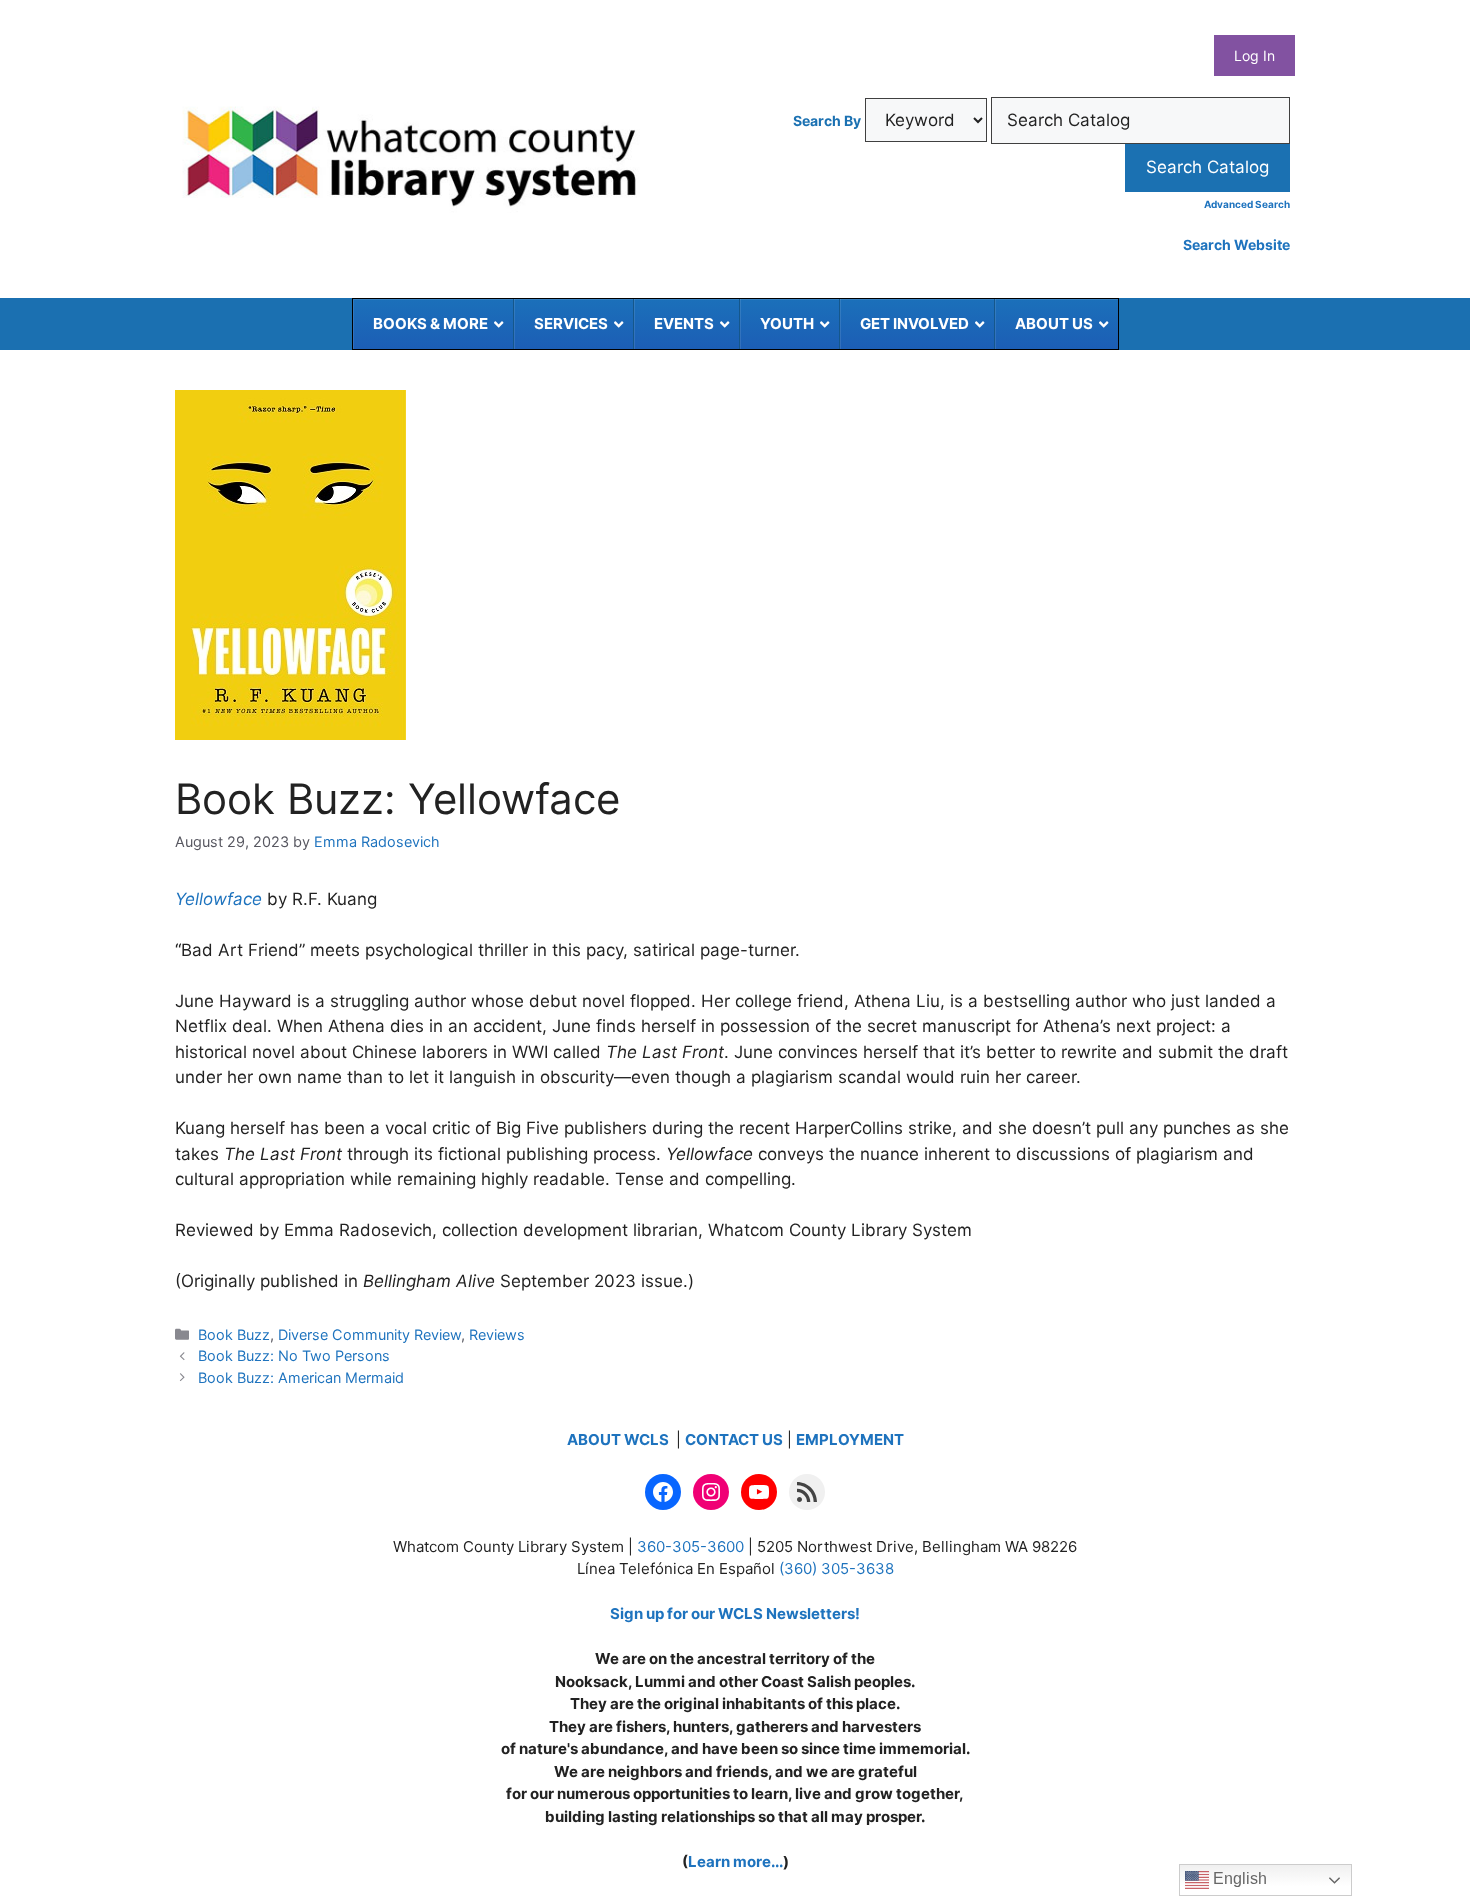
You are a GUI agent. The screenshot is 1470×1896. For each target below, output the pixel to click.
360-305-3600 (690, 1546)
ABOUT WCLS (619, 1439)
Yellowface (218, 899)
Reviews (497, 1334)
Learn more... (735, 1861)
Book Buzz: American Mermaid (301, 1377)
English (1238, 1878)
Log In (1254, 55)
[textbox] (1140, 121)
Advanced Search (1247, 204)
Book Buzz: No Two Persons (294, 1355)
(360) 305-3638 (836, 1568)
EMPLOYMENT (850, 1439)
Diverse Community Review (369, 1334)
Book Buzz (234, 1334)
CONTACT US (734, 1439)
